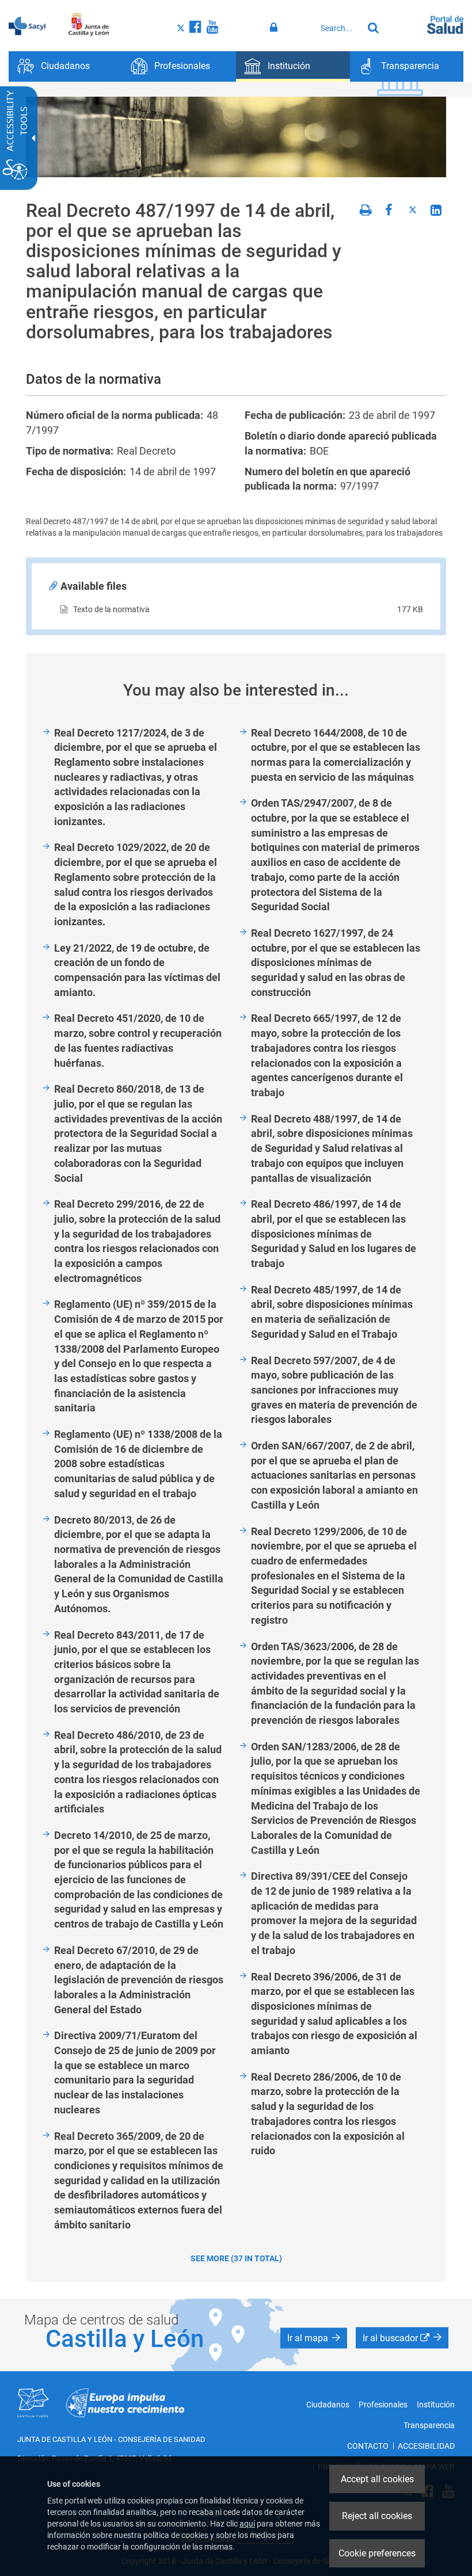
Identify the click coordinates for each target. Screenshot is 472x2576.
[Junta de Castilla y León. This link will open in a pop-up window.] (89, 25)
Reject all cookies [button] (377, 2516)
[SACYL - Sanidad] (27, 25)
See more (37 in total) (236, 2258)
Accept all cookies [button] (377, 2479)
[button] (314, 2338)
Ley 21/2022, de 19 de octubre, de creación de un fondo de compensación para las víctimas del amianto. (137, 970)
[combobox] (339, 28)
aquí (247, 2524)
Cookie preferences (377, 2553)
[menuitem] (66, 66)
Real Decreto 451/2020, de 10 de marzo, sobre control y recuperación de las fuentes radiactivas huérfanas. (138, 1040)
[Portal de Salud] (445, 24)
